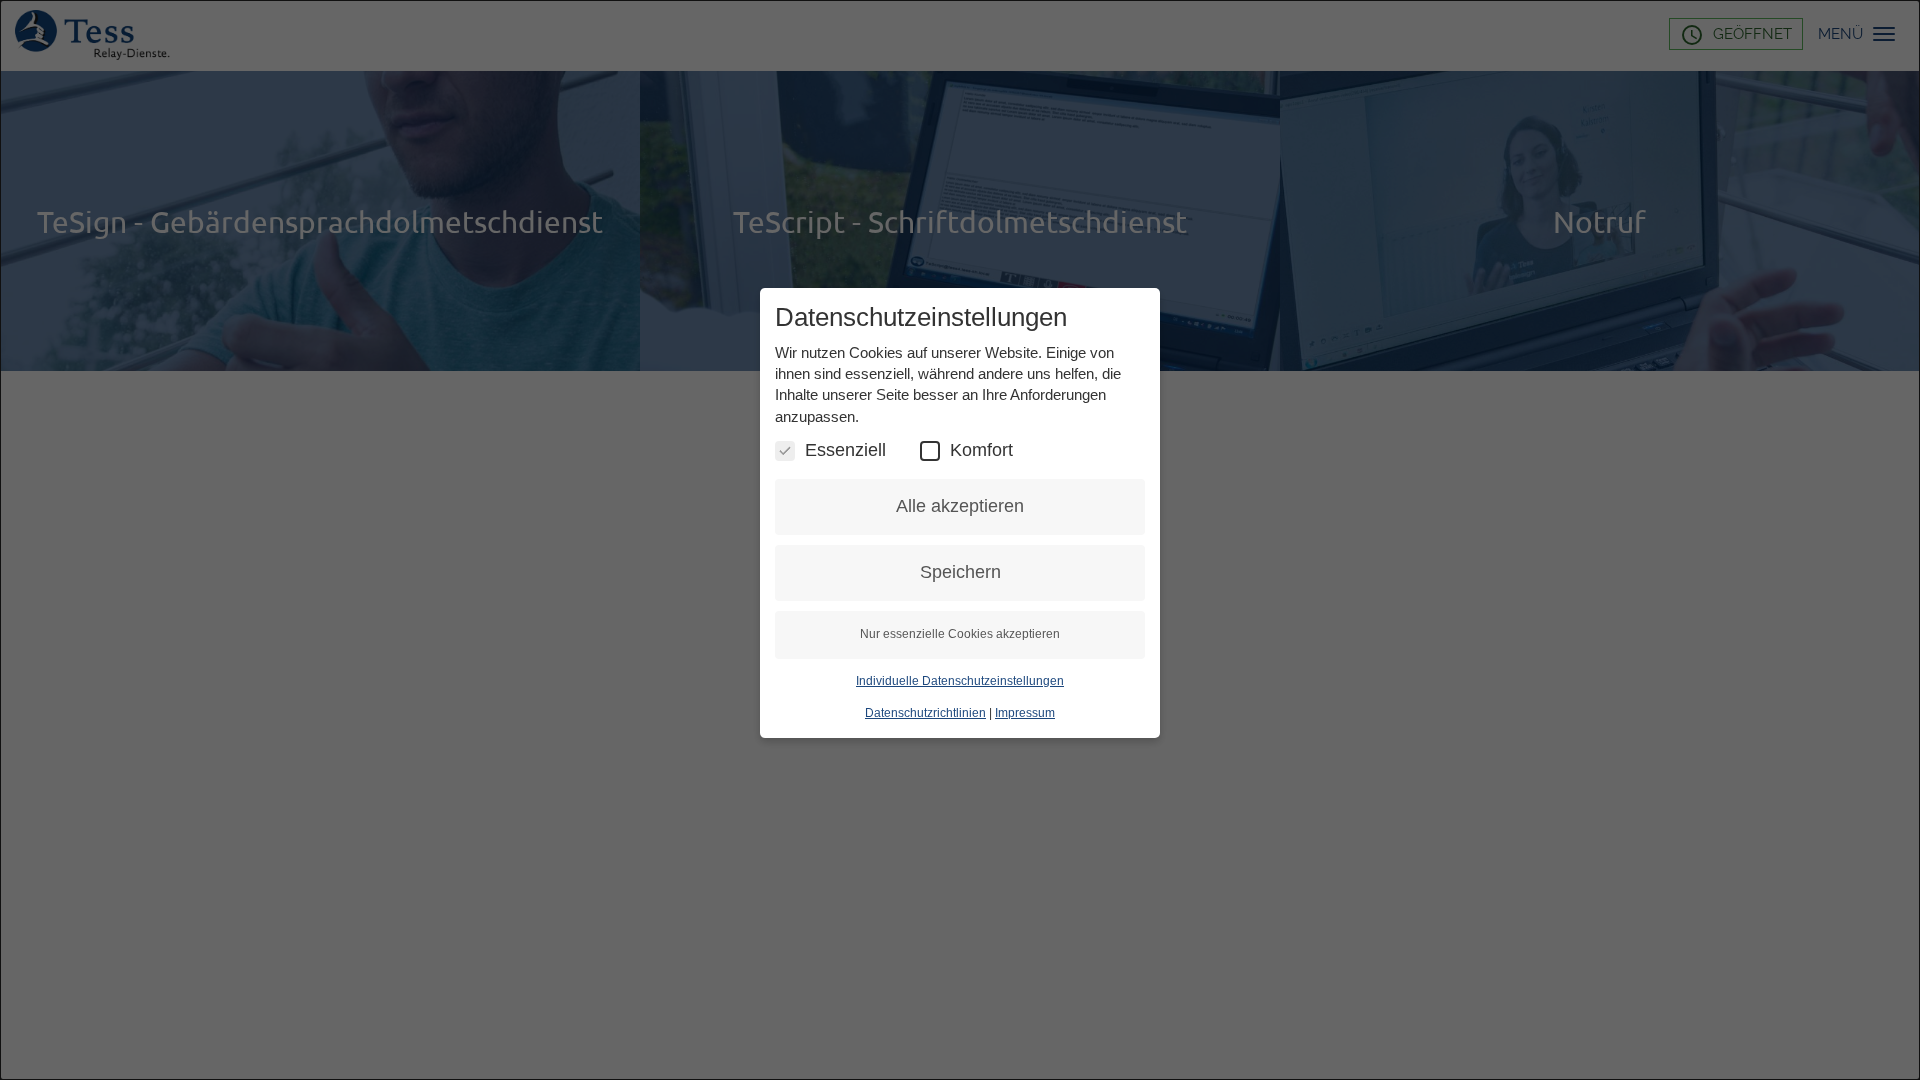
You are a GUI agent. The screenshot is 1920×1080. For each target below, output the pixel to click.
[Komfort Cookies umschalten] (930, 451)
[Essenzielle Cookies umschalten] (785, 451)
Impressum (1025, 713)
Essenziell (845, 450)
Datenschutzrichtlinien (925, 713)
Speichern (960, 572)
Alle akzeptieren (960, 506)
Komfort (981, 450)
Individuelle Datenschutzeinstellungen (960, 681)
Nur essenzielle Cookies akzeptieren (960, 634)
